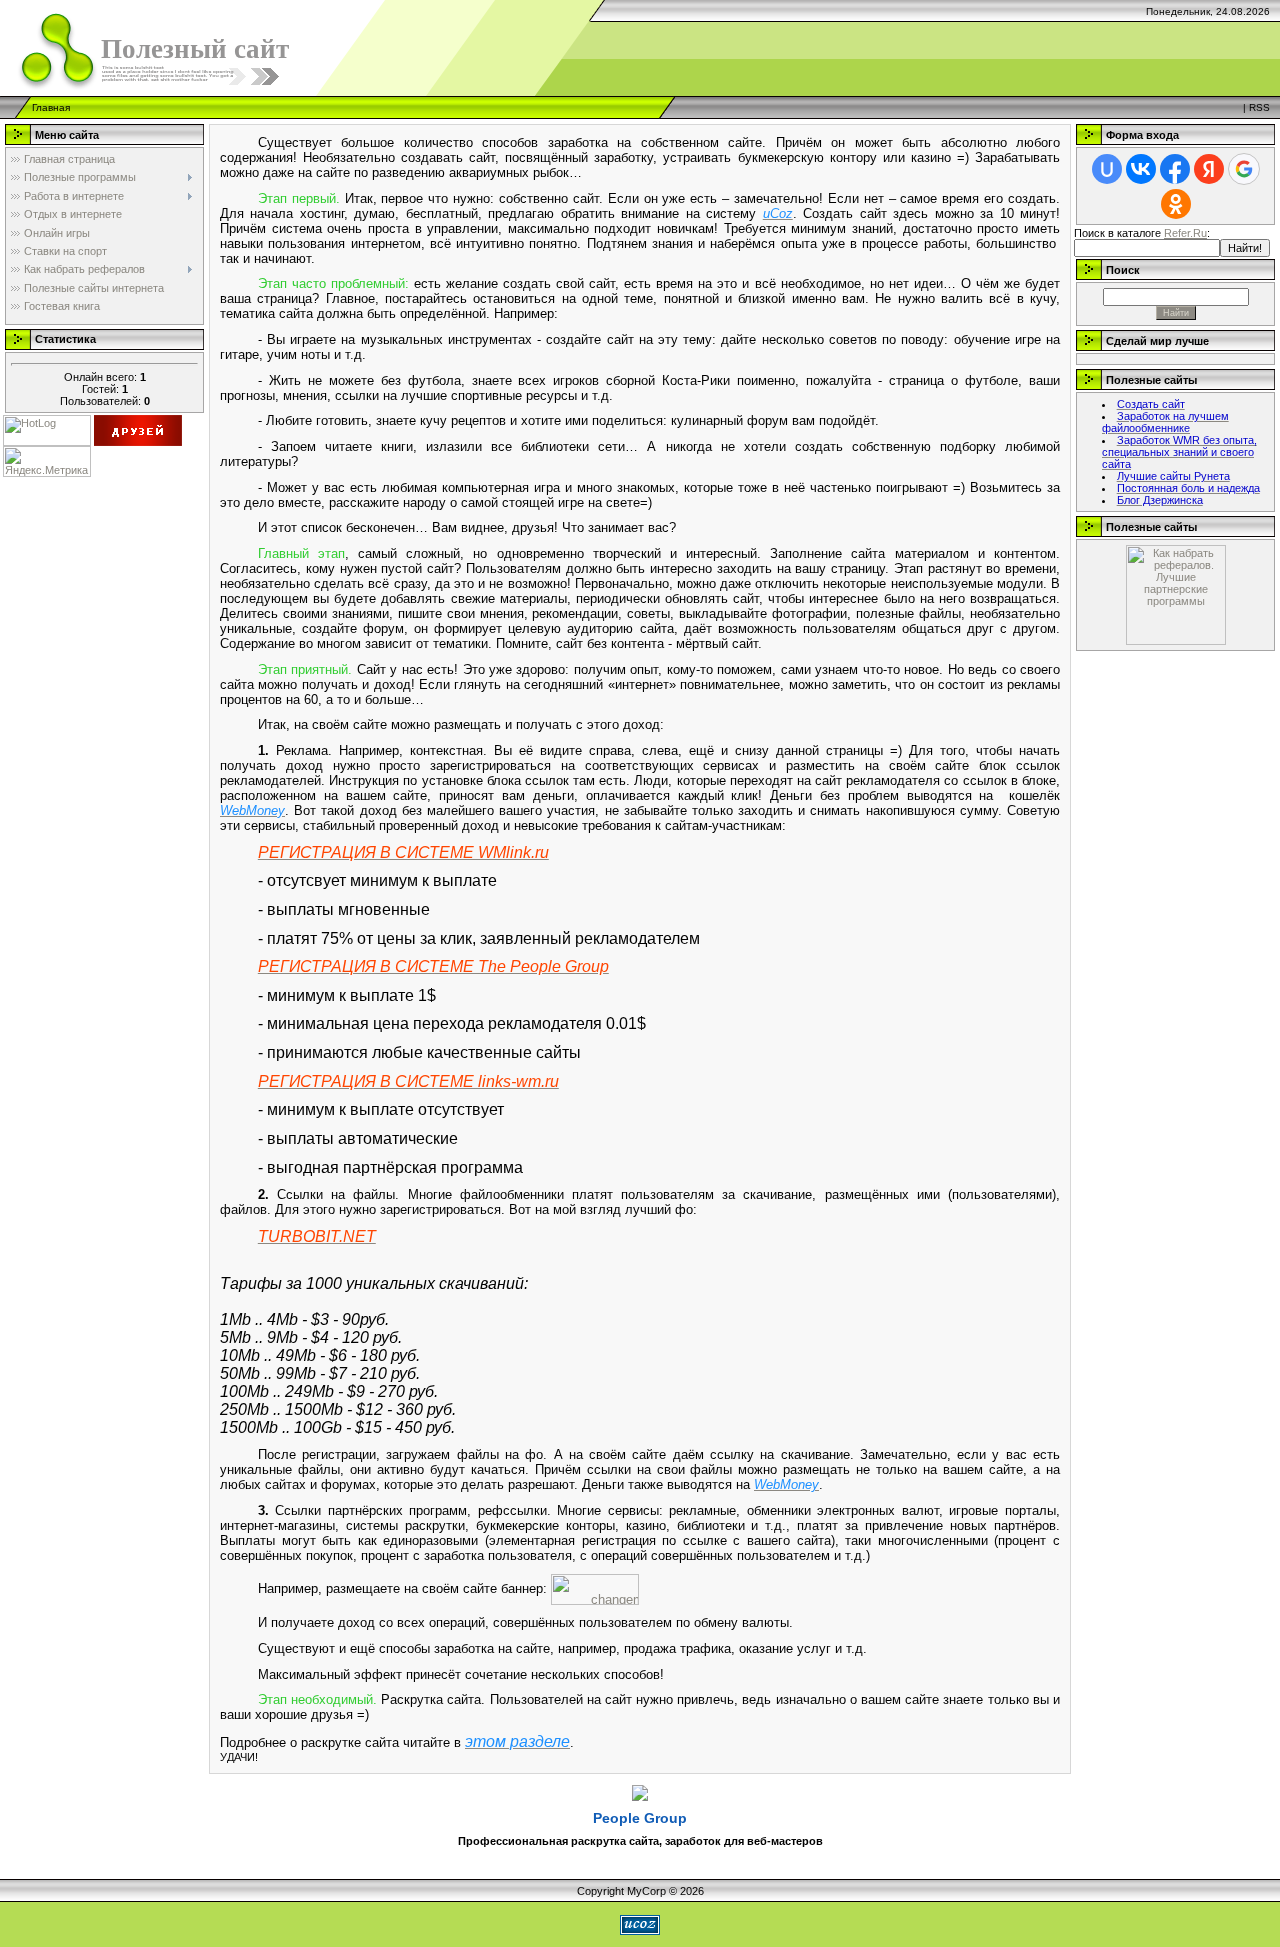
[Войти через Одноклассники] (1176, 204)
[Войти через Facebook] (1175, 169)
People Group (640, 1818)
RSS (1259, 107)
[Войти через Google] (1244, 169)
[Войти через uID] (1107, 169)
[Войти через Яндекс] (1209, 169)
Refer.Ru (1185, 233)
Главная (51, 107)
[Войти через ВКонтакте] (1141, 169)
